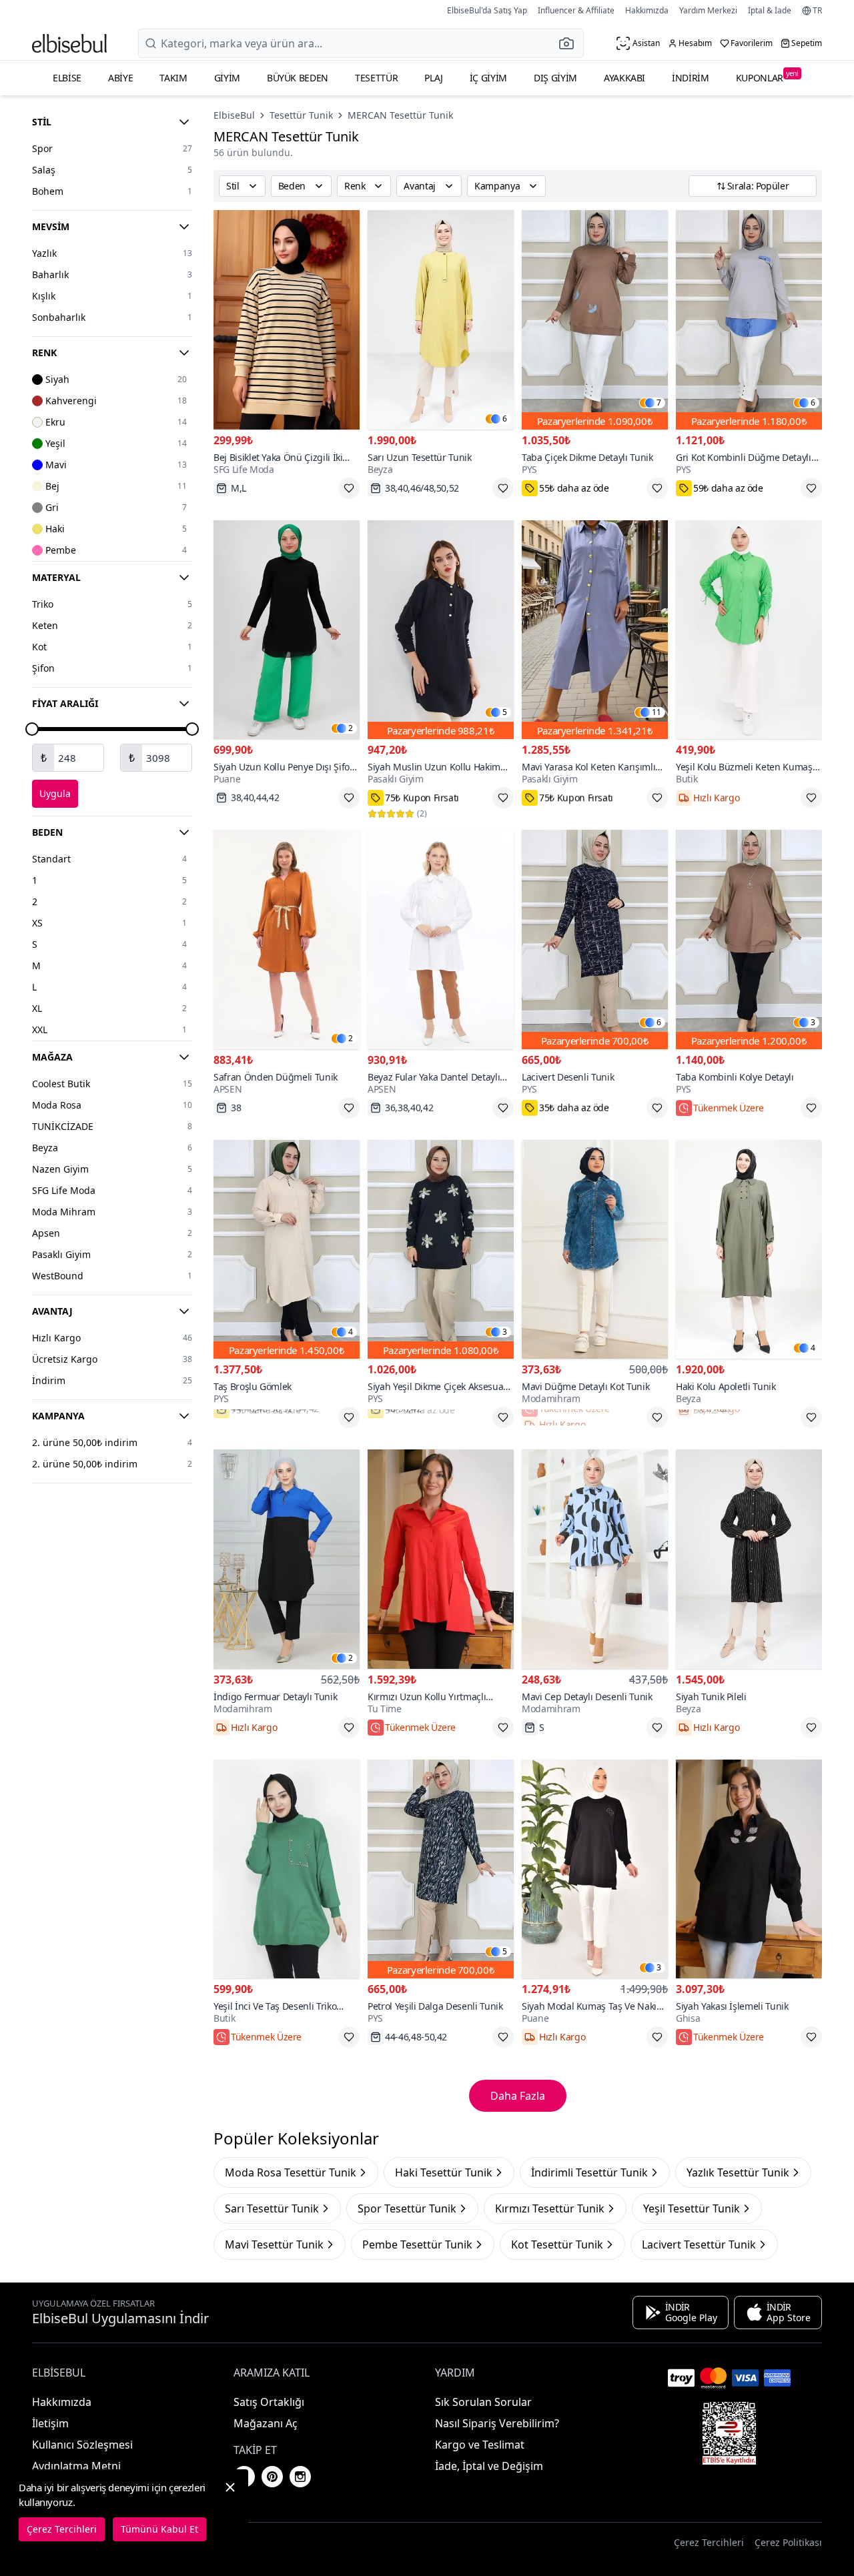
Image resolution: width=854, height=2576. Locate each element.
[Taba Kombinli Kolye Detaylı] (749, 939)
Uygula (55, 793)
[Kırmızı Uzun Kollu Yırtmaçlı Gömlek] (441, 1559)
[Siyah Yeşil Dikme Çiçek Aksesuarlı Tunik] (441, 1250)
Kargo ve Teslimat (480, 2445)
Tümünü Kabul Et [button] (159, 2529)
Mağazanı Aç (266, 2423)
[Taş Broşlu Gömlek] (287, 1250)
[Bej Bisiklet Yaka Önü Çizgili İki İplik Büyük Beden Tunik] (287, 320)
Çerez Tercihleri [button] (709, 2542)
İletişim (50, 2423)
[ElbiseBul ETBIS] (729, 2433)
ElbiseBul (234, 115)
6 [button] (505, 419)
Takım (173, 78)
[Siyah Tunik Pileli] (749, 1559)
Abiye (120, 78)
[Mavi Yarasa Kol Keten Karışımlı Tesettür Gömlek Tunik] (595, 630)
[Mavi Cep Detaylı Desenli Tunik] (595, 1559)
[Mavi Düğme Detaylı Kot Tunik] (595, 1250)
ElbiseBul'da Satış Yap (487, 10)
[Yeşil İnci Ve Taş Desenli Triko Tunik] (287, 1869)
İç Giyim (488, 78)
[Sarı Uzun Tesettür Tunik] (441, 320)
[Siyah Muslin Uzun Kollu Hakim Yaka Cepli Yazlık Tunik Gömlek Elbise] (441, 630)
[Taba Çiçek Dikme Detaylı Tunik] (595, 320)
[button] (570, 43)
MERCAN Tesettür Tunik (400, 115)
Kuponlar (767, 76)
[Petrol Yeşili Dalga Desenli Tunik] (441, 1869)
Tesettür (376, 78)
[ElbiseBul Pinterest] (272, 2477)
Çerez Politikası (788, 2542)
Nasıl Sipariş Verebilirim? (497, 2423)
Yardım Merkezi (708, 10)
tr (817, 11)
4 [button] (351, 1332)
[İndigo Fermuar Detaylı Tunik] (287, 1559)
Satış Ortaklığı (269, 2402)
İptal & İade (770, 10)
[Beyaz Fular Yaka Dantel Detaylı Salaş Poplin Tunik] (441, 939)
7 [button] (659, 403)
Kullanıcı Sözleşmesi (82, 2445)
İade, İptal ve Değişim (489, 2466)
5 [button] (505, 712)
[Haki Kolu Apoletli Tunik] (749, 1250)
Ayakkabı (624, 78)
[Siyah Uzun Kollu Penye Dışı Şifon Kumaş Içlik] (287, 630)
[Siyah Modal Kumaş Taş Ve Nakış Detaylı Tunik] (595, 1869)
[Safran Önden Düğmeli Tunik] (287, 939)
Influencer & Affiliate (576, 10)
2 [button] (351, 728)
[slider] (32, 729)
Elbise (67, 78)
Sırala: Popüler (758, 186)
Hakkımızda (647, 10)
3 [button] (813, 1023)
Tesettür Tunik (301, 115)
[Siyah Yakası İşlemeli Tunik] (749, 1869)
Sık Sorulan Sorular (483, 2402)
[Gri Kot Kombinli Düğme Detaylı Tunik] (749, 320)
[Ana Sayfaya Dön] (69, 43)
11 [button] (657, 712)
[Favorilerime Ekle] (349, 488)
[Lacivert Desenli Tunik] (595, 939)
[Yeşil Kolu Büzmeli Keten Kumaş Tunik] (749, 630)
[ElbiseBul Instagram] (300, 2477)
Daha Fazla (518, 2096)
